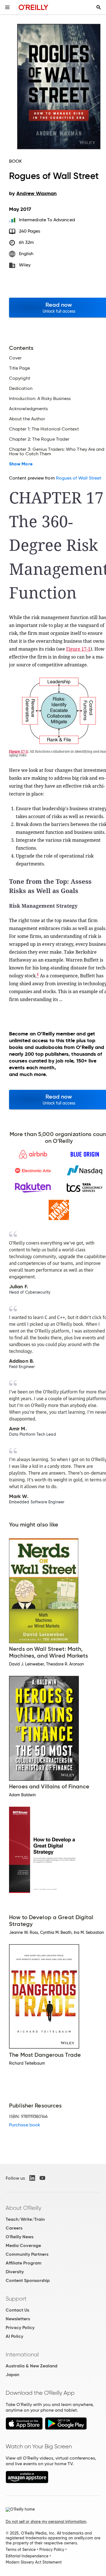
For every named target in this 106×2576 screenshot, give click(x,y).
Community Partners (27, 2254)
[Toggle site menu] (7, 7)
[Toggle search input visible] (99, 7)
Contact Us (17, 2310)
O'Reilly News (20, 2237)
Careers (14, 2228)
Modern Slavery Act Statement (34, 2562)
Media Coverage (23, 2245)
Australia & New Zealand (32, 2366)
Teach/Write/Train (25, 2219)
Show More (21, 464)
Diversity (15, 2272)
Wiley (25, 265)
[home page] (33, 7)
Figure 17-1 (78, 649)
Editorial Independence (27, 2556)
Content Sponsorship (28, 2280)
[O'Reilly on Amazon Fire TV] (27, 2482)
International (22, 2354)
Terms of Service (21, 2550)
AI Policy (14, 2336)
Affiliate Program (24, 2263)
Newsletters (18, 2319)
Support (16, 2299)
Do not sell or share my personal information (46, 2522)
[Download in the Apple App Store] (24, 2428)
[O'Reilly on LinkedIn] (32, 2178)
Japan (12, 2375)
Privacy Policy (20, 2328)
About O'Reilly (23, 2208)
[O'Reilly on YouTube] (42, 2178)
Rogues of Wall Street (79, 478)
